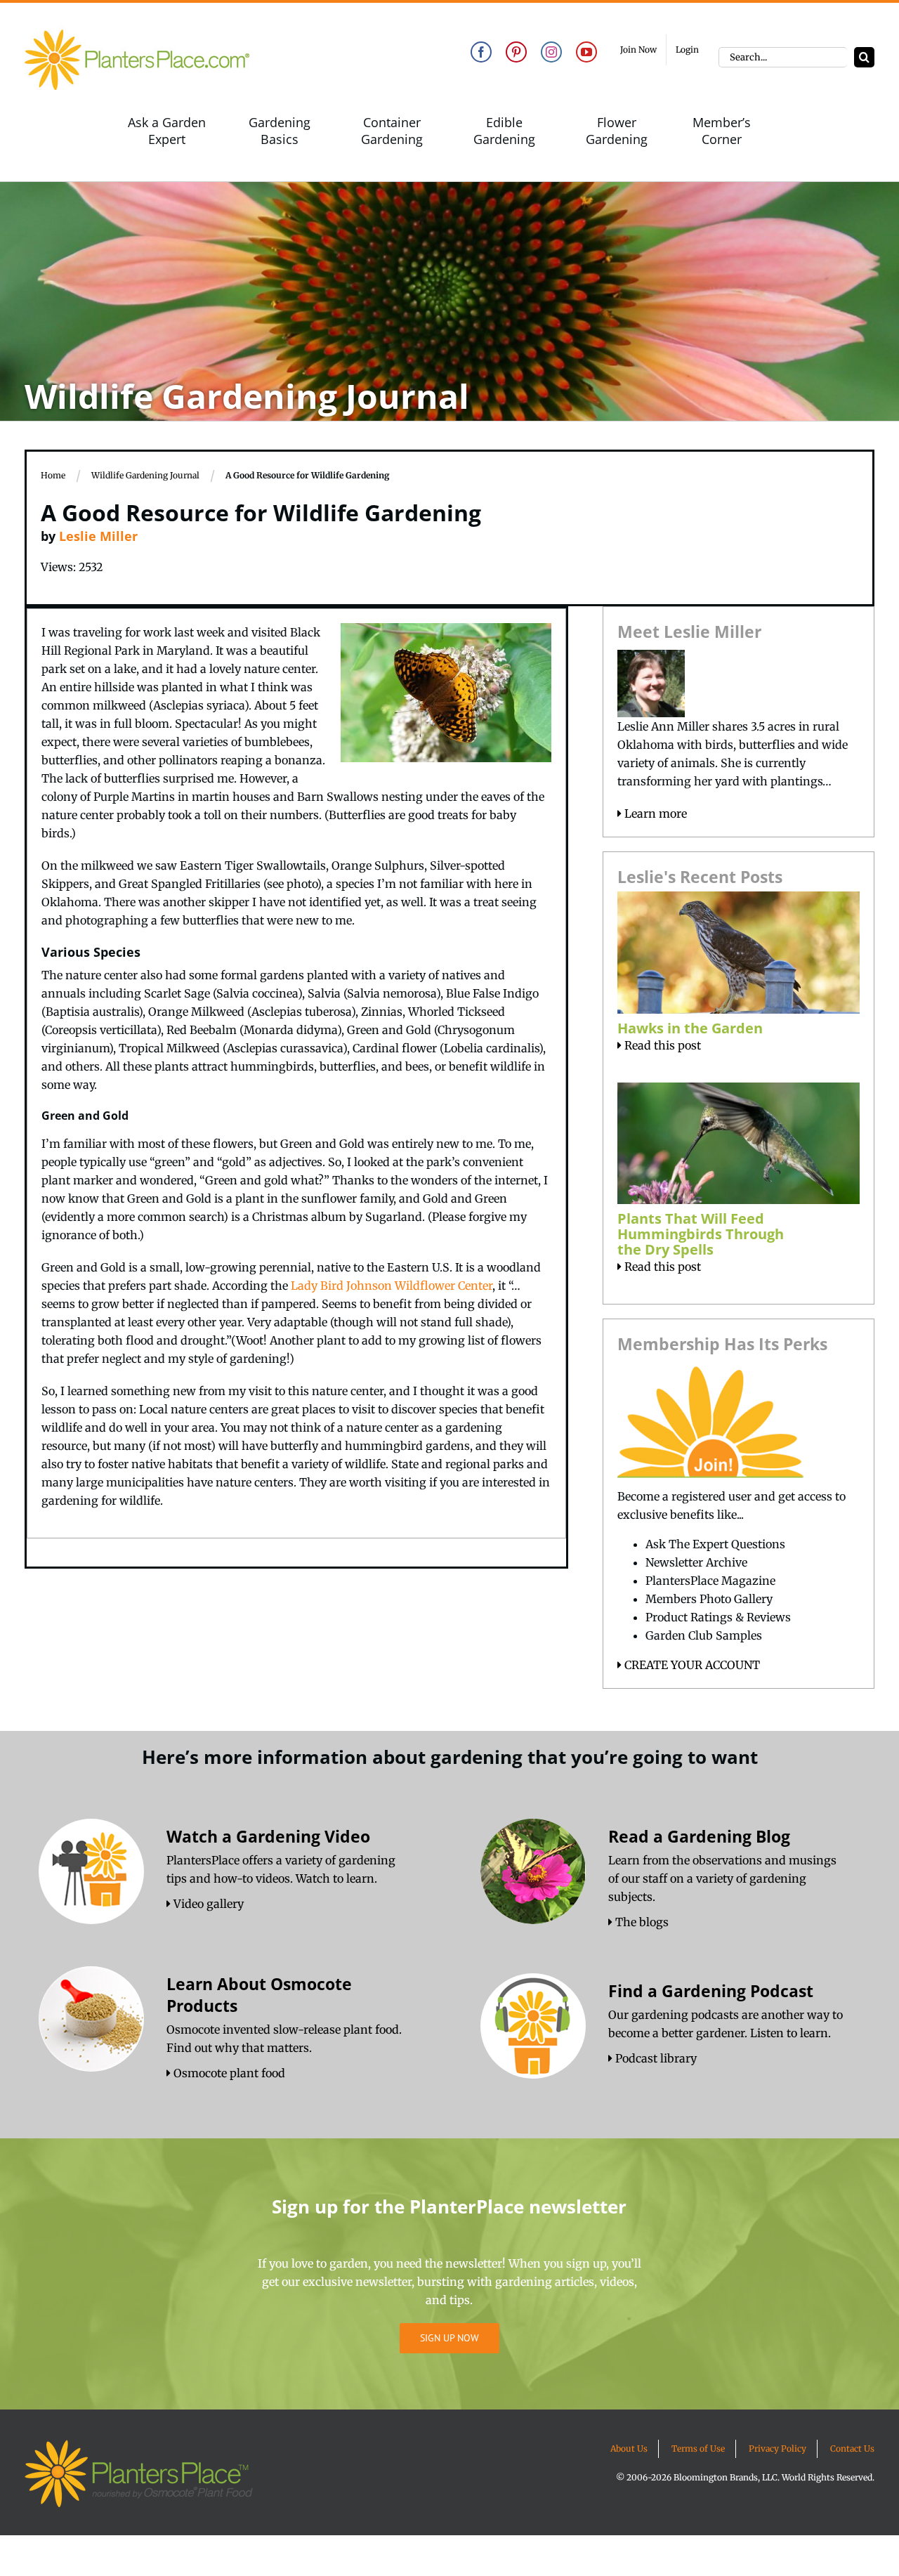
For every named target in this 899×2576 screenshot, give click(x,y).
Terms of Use (698, 2448)
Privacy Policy (777, 2448)
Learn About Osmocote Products (259, 1995)
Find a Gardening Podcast (711, 1991)
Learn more (654, 813)
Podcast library (655, 2058)
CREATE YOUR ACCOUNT (691, 1665)
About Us (629, 2448)
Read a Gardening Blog (699, 1836)
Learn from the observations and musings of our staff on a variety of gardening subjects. (722, 1878)
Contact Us (852, 2448)
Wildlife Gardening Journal (145, 475)
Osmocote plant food (228, 2073)
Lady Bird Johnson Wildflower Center (392, 1286)
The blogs (641, 1922)
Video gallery (207, 1904)
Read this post (661, 1045)
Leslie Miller (98, 536)
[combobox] (783, 57)
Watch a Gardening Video (268, 1836)
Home (53, 475)
